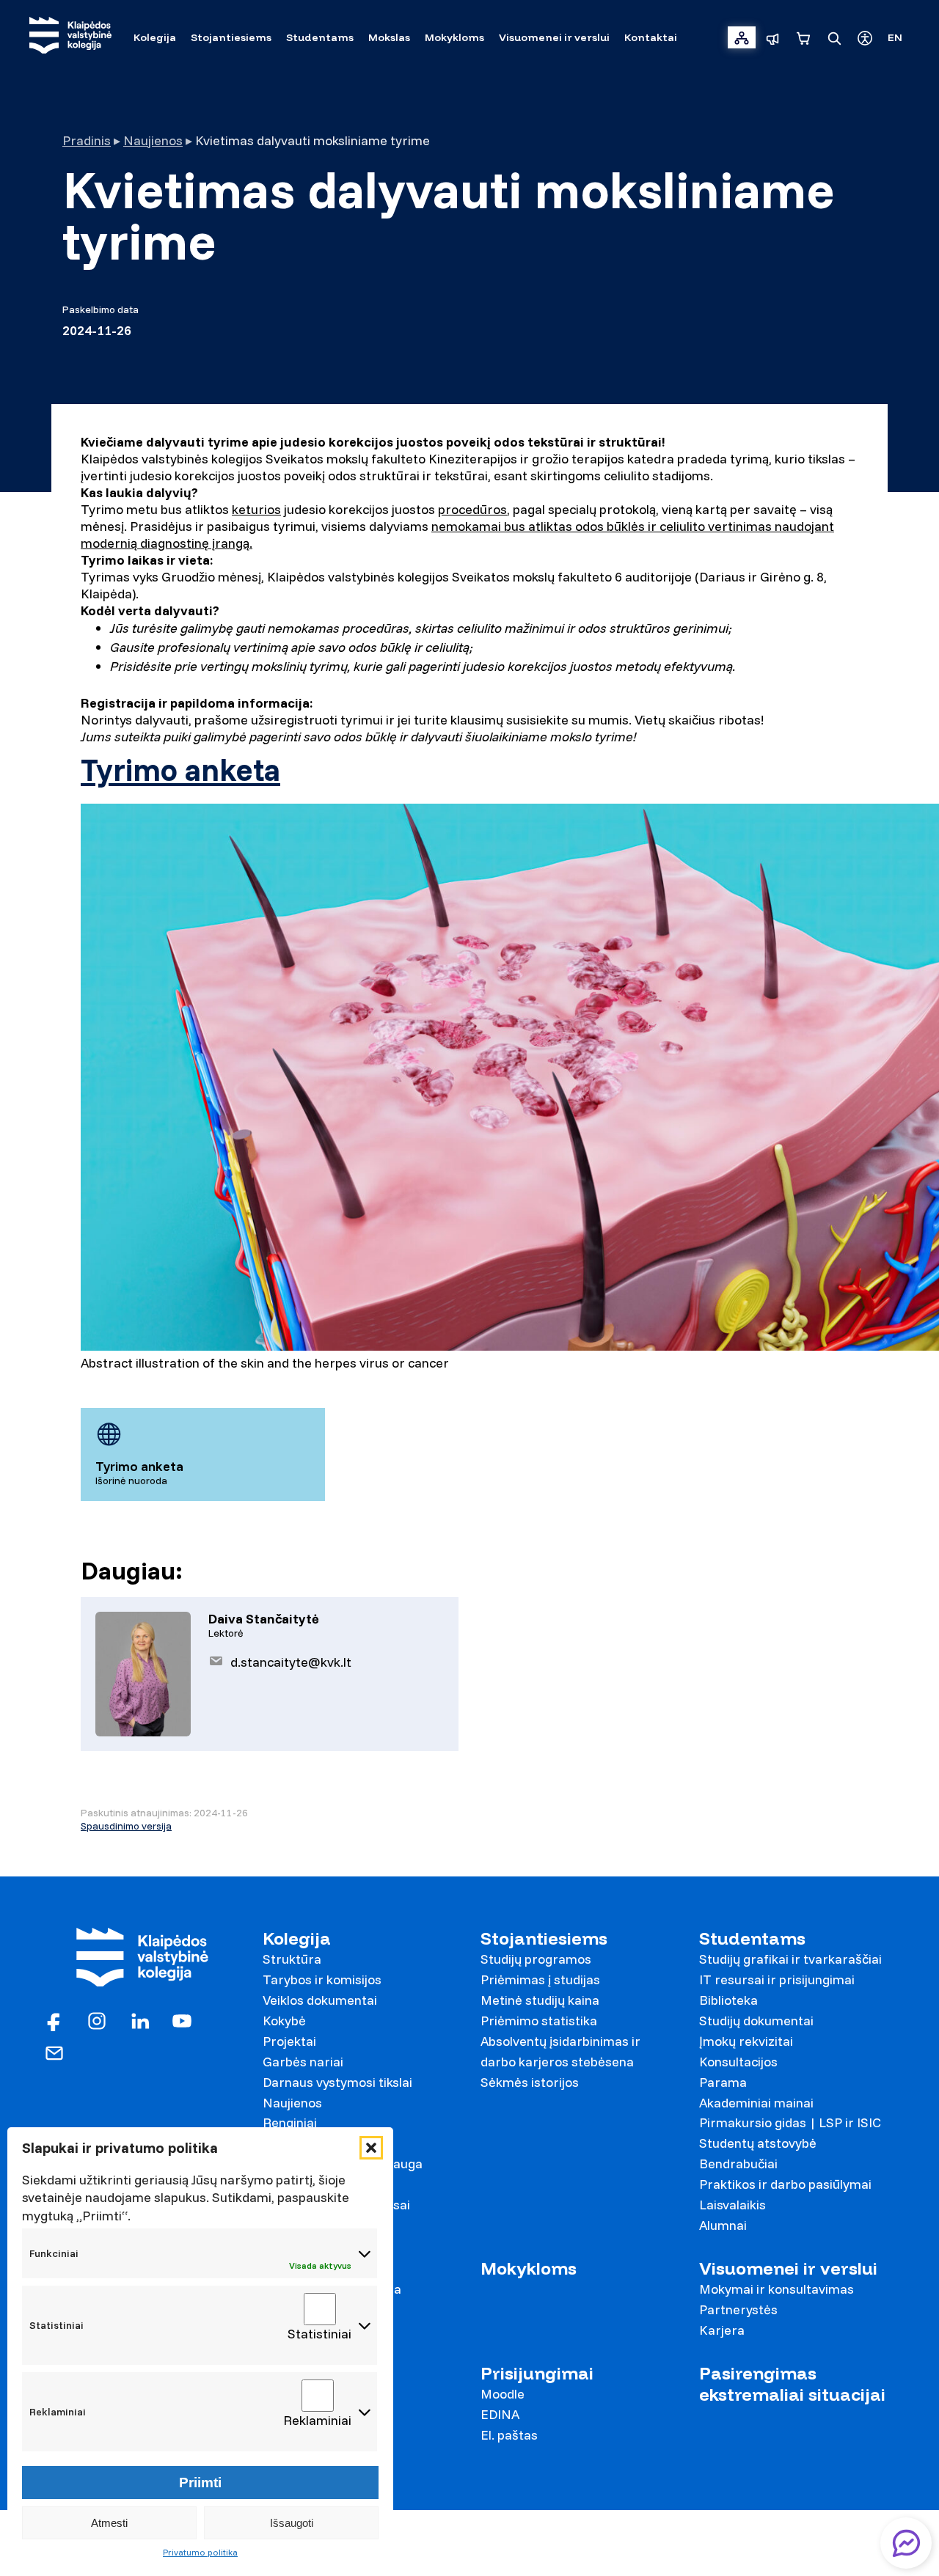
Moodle (503, 2394)
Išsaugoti (292, 2523)
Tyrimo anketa (180, 770)
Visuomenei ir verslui (788, 2268)
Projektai (289, 2041)
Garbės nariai (303, 2062)
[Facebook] (54, 2020)
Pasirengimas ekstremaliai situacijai (792, 2384)
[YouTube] (182, 2020)
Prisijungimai (537, 2373)
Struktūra (292, 1959)
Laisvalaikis (732, 2205)
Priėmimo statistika (539, 2021)
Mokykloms (529, 2268)
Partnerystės (738, 2309)
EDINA (500, 2414)
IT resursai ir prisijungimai (777, 1979)
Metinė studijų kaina (540, 2000)
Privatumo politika (200, 2552)
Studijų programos (536, 1959)
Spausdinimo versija (126, 1826)
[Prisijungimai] (742, 37)
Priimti (200, 2483)
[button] (371, 2148)
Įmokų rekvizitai (746, 2041)
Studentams (752, 1938)
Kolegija (297, 1938)
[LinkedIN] (139, 2020)
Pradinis (87, 140)
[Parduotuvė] (803, 37)
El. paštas (509, 2435)
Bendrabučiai (738, 2164)
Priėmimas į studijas (540, 1979)
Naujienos (153, 140)
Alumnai (723, 2225)
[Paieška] (834, 37)
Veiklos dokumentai (320, 2000)
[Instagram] (97, 2020)
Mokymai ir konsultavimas (777, 2289)
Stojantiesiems (544, 1938)
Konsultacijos (738, 2062)
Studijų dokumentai (756, 2021)
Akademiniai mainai (756, 2103)
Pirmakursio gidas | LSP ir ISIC (790, 2122)
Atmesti (109, 2523)
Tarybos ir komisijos (322, 1979)
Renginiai (290, 2122)
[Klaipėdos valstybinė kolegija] (70, 37)
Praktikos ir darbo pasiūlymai (785, 2184)
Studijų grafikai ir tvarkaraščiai (790, 1959)
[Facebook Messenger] (906, 2543)
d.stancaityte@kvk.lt (291, 1662)
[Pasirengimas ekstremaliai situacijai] (772, 37)
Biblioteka (728, 2000)
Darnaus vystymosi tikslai (337, 2082)
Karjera (722, 2330)
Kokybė (284, 2021)
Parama (723, 2082)
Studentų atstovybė (758, 2143)
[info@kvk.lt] (54, 2052)
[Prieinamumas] (865, 37)
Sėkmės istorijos (530, 2082)
